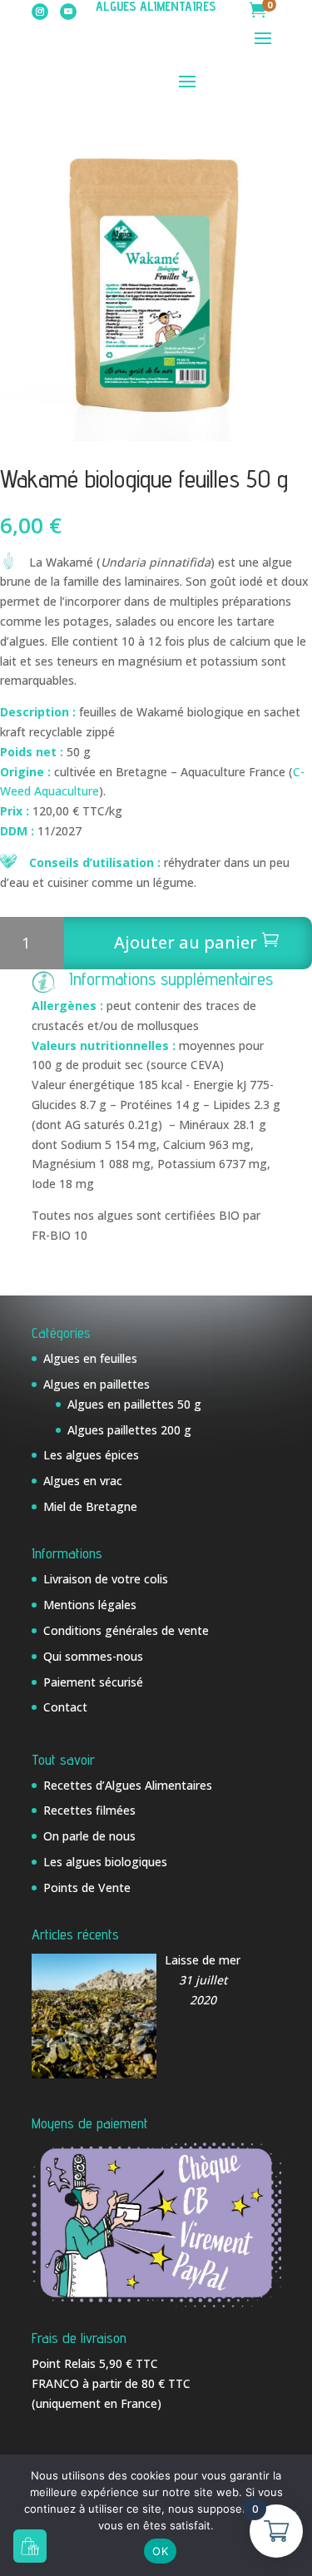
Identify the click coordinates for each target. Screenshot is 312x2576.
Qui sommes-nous (93, 1656)
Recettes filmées (89, 1810)
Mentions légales (90, 1605)
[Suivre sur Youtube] (68, 12)
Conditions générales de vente (126, 1630)
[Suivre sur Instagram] (40, 12)
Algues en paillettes (97, 1384)
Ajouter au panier (186, 942)
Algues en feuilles (90, 1358)
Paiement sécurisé (93, 1682)
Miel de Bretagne (90, 1506)
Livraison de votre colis (106, 1579)
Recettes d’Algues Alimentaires (128, 1785)
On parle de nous (89, 1836)
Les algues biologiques (105, 1862)
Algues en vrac (83, 1481)
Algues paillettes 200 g (129, 1430)
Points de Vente (87, 1887)
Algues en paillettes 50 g (134, 1404)
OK (160, 2551)
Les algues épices (91, 1455)
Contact (65, 1707)
